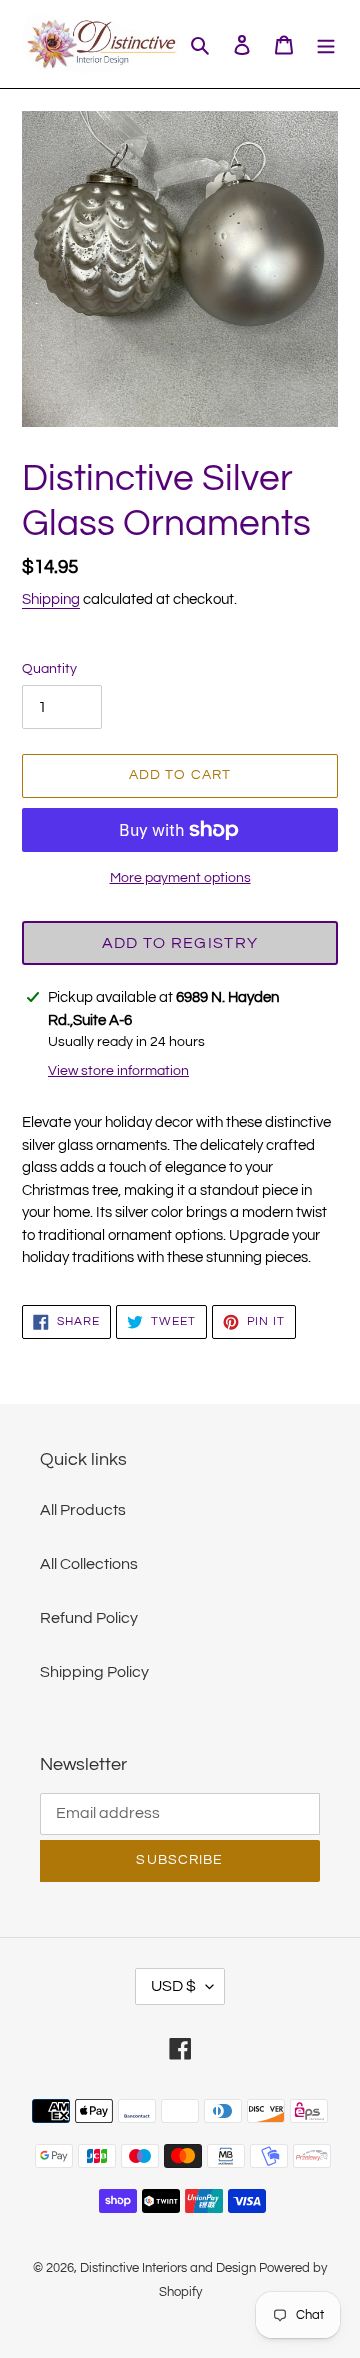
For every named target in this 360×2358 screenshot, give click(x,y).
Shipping (51, 599)
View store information (118, 1071)
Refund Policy (89, 1618)
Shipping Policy (94, 1672)
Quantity (49, 669)
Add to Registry (180, 943)
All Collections (89, 1564)
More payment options (180, 878)
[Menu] (326, 44)
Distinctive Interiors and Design (168, 2268)
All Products (83, 1510)
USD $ (173, 1986)
